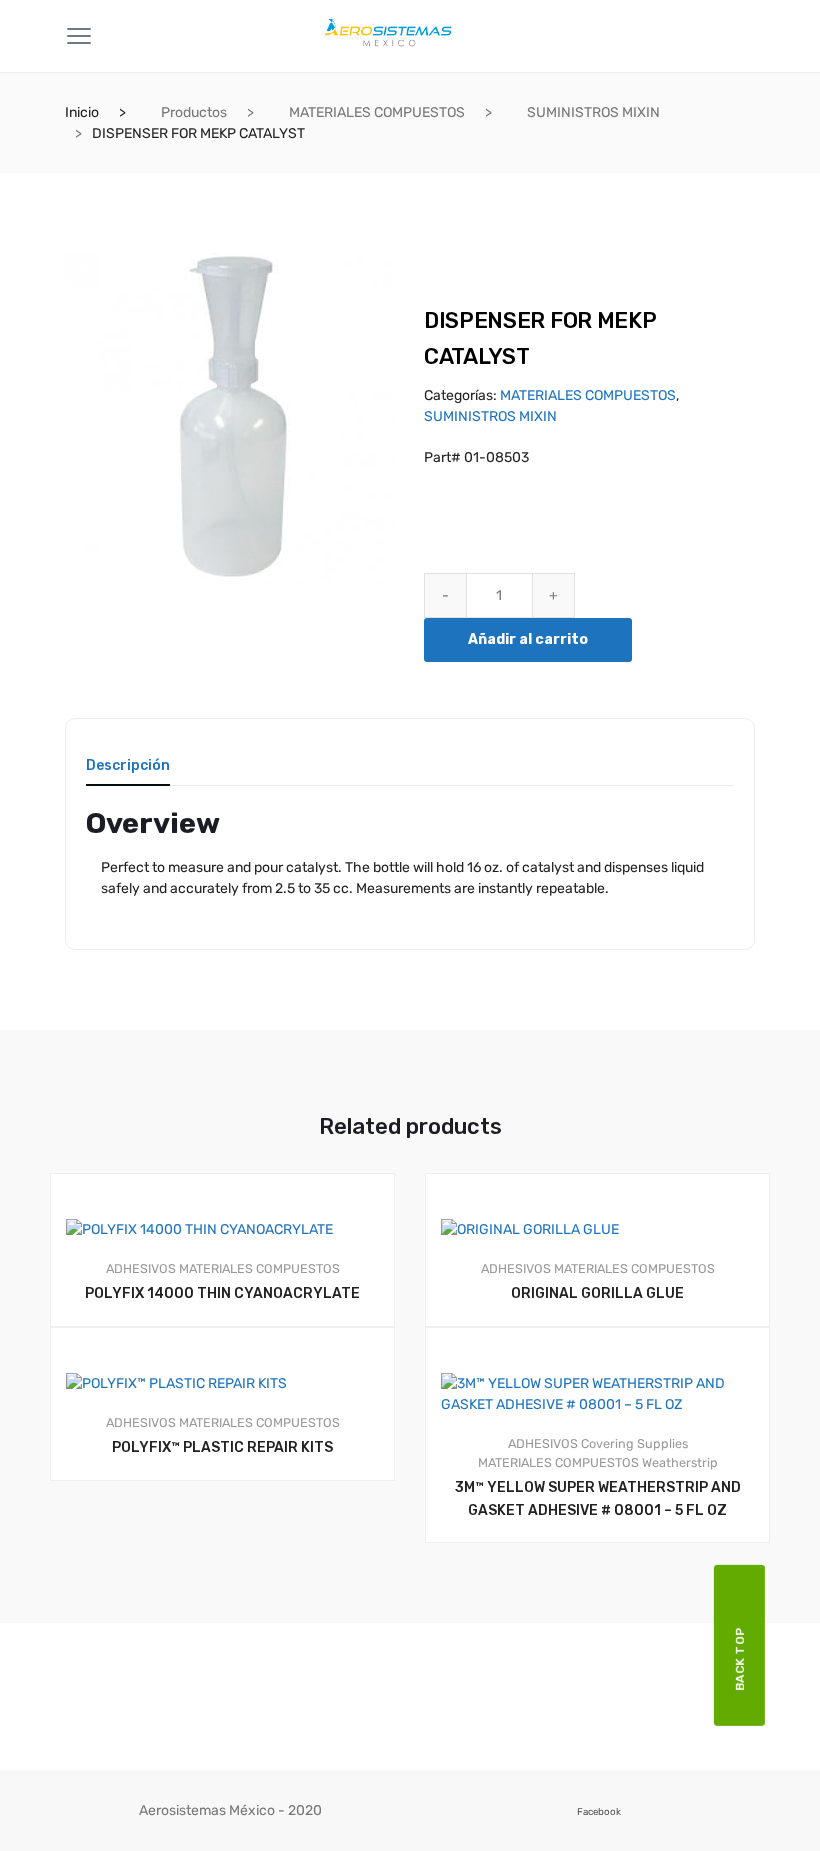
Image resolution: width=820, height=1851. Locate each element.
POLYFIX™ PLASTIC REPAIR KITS (222, 1447)
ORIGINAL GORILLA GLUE (597, 1293)
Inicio (82, 112)
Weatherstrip (680, 1462)
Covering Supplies (634, 1443)
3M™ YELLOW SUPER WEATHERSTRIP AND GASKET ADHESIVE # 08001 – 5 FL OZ (598, 1499)
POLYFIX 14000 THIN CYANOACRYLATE (222, 1293)
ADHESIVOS (141, 1268)
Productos (194, 112)
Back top (740, 1659)
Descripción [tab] (128, 766)
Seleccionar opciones (231, 1548)
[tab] (128, 772)
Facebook (599, 1811)
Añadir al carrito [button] (607, 1610)
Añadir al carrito (528, 639)
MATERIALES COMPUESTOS (377, 112)
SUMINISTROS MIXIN (593, 112)
